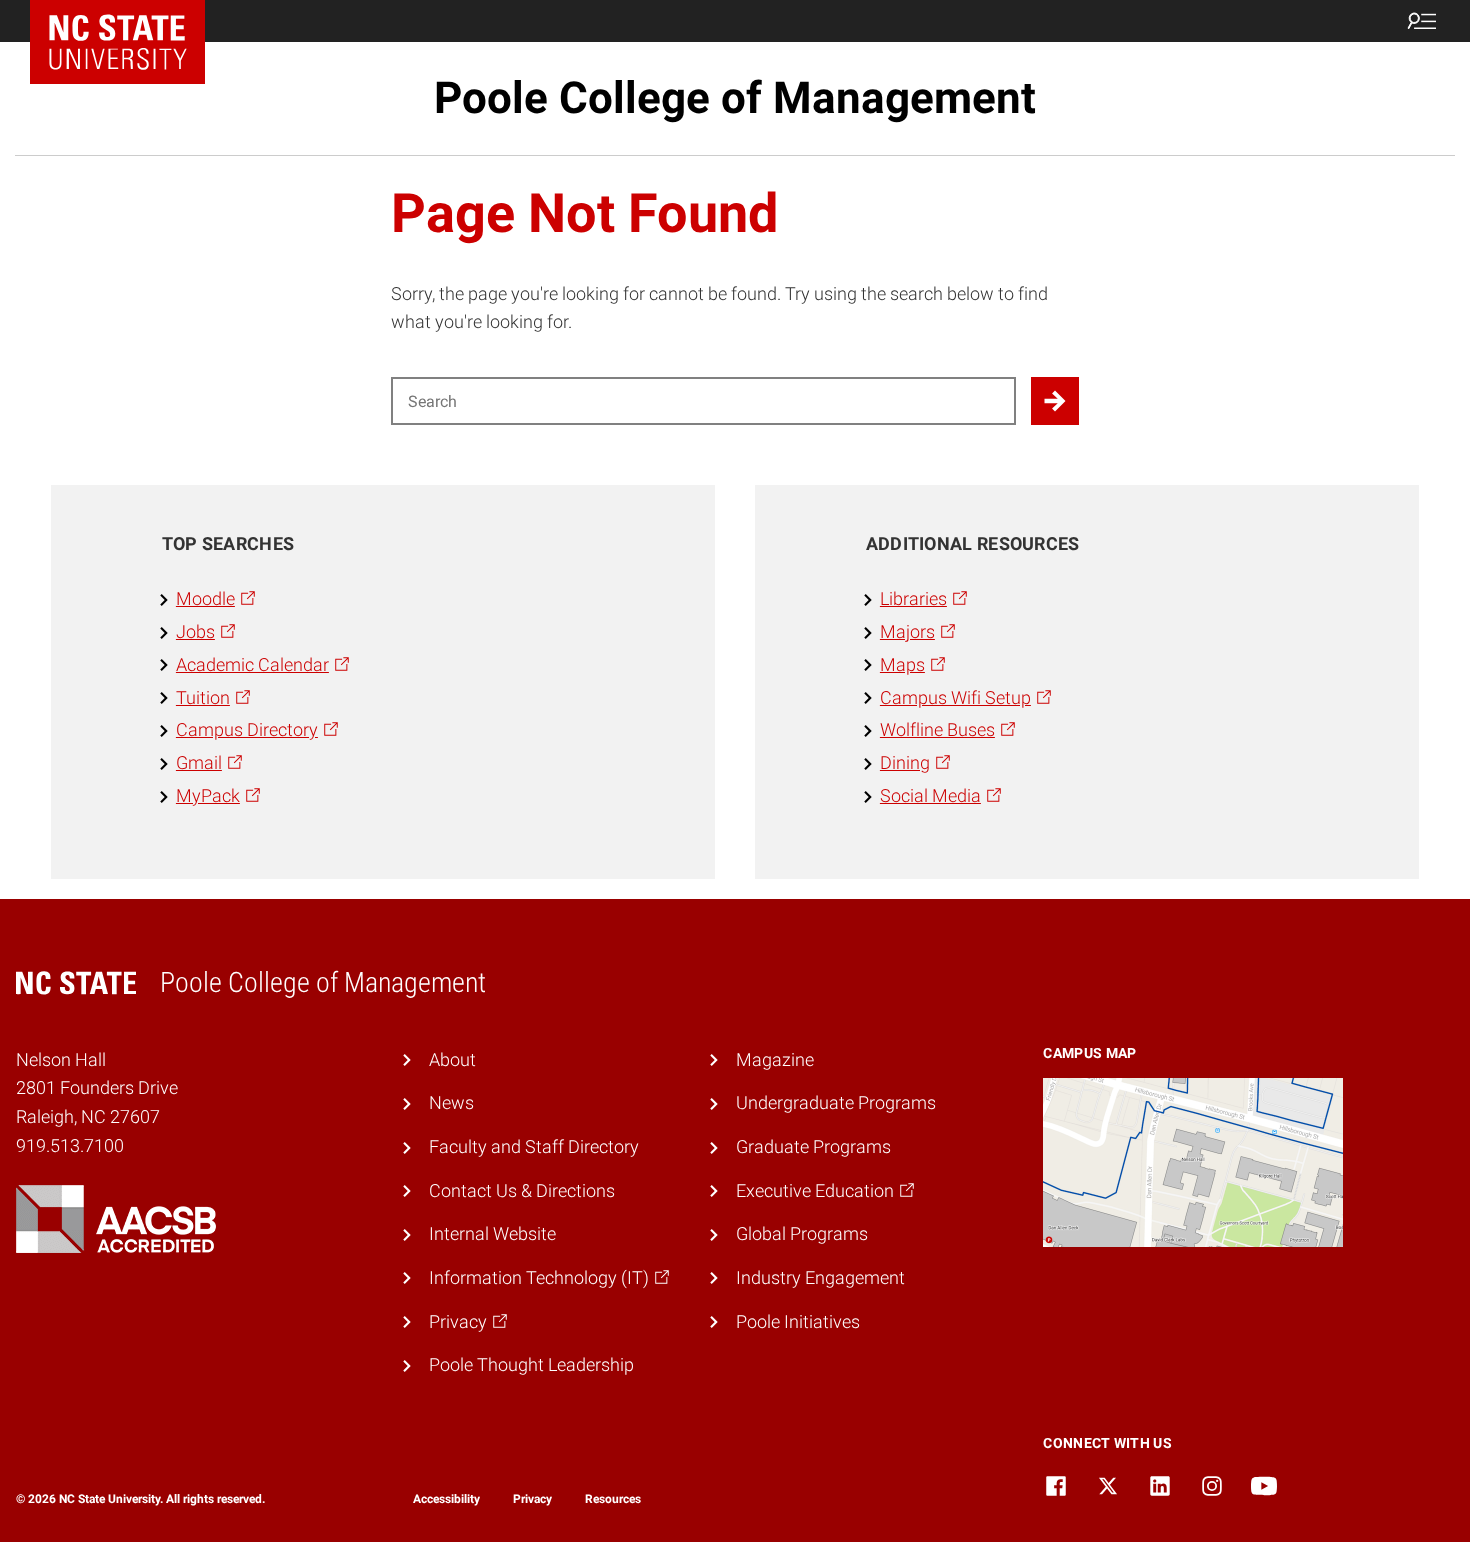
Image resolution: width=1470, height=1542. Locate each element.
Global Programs (802, 1233)
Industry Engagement (820, 1277)
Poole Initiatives (798, 1321)
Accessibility (446, 1499)
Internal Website (492, 1233)
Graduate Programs (813, 1146)
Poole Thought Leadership (531, 1364)
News (451, 1102)
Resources (613, 1499)
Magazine (775, 1059)
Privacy (532, 1499)
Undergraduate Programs (836, 1102)
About (452, 1059)
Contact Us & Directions (522, 1190)
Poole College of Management (735, 98)
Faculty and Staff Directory (534, 1146)
